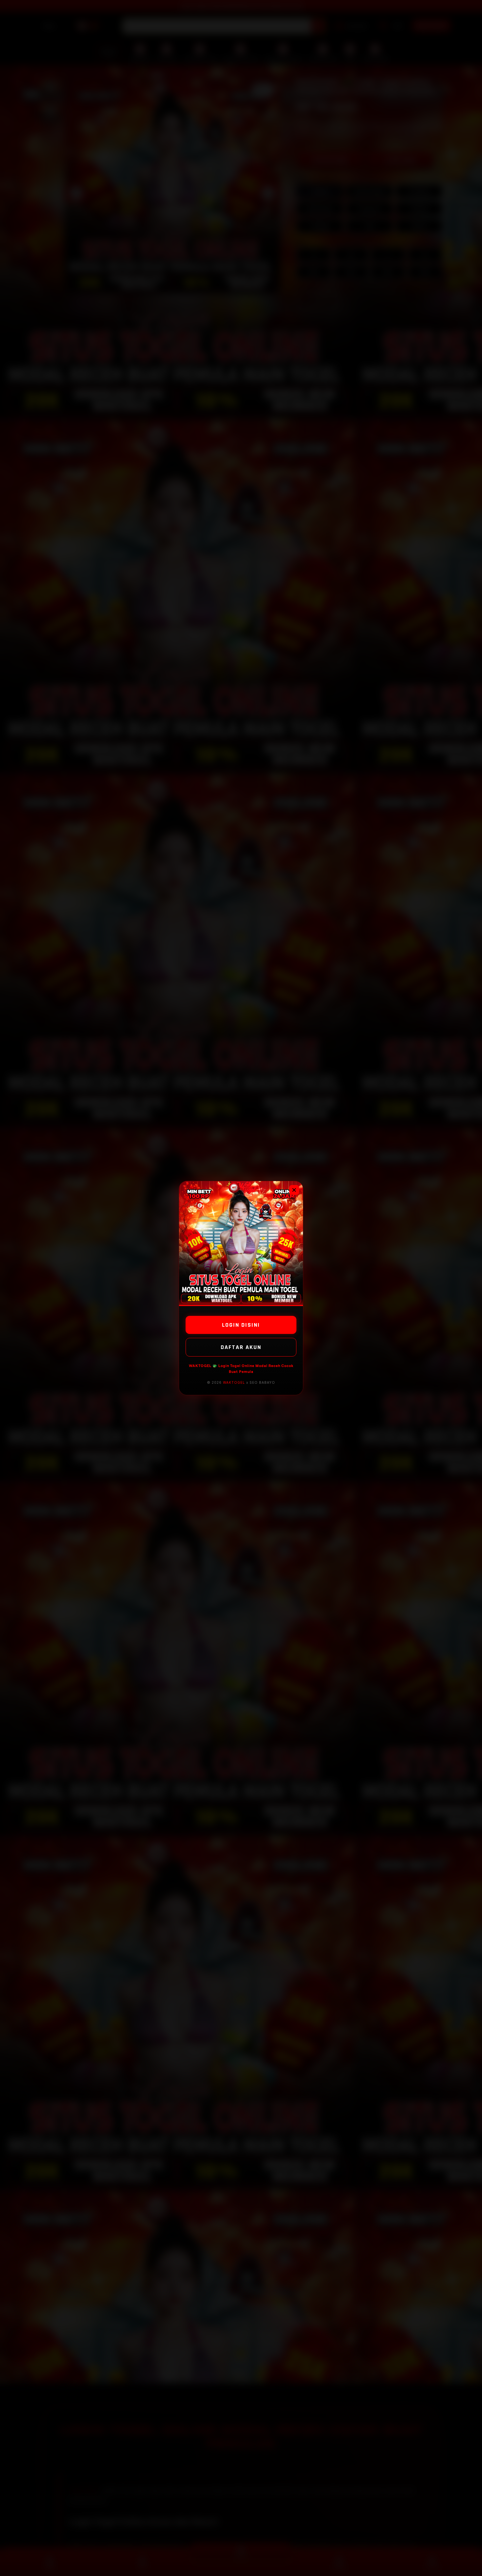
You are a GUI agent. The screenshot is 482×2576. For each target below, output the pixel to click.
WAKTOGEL (234, 1382)
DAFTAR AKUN (241, 1347)
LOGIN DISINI (241, 1325)
